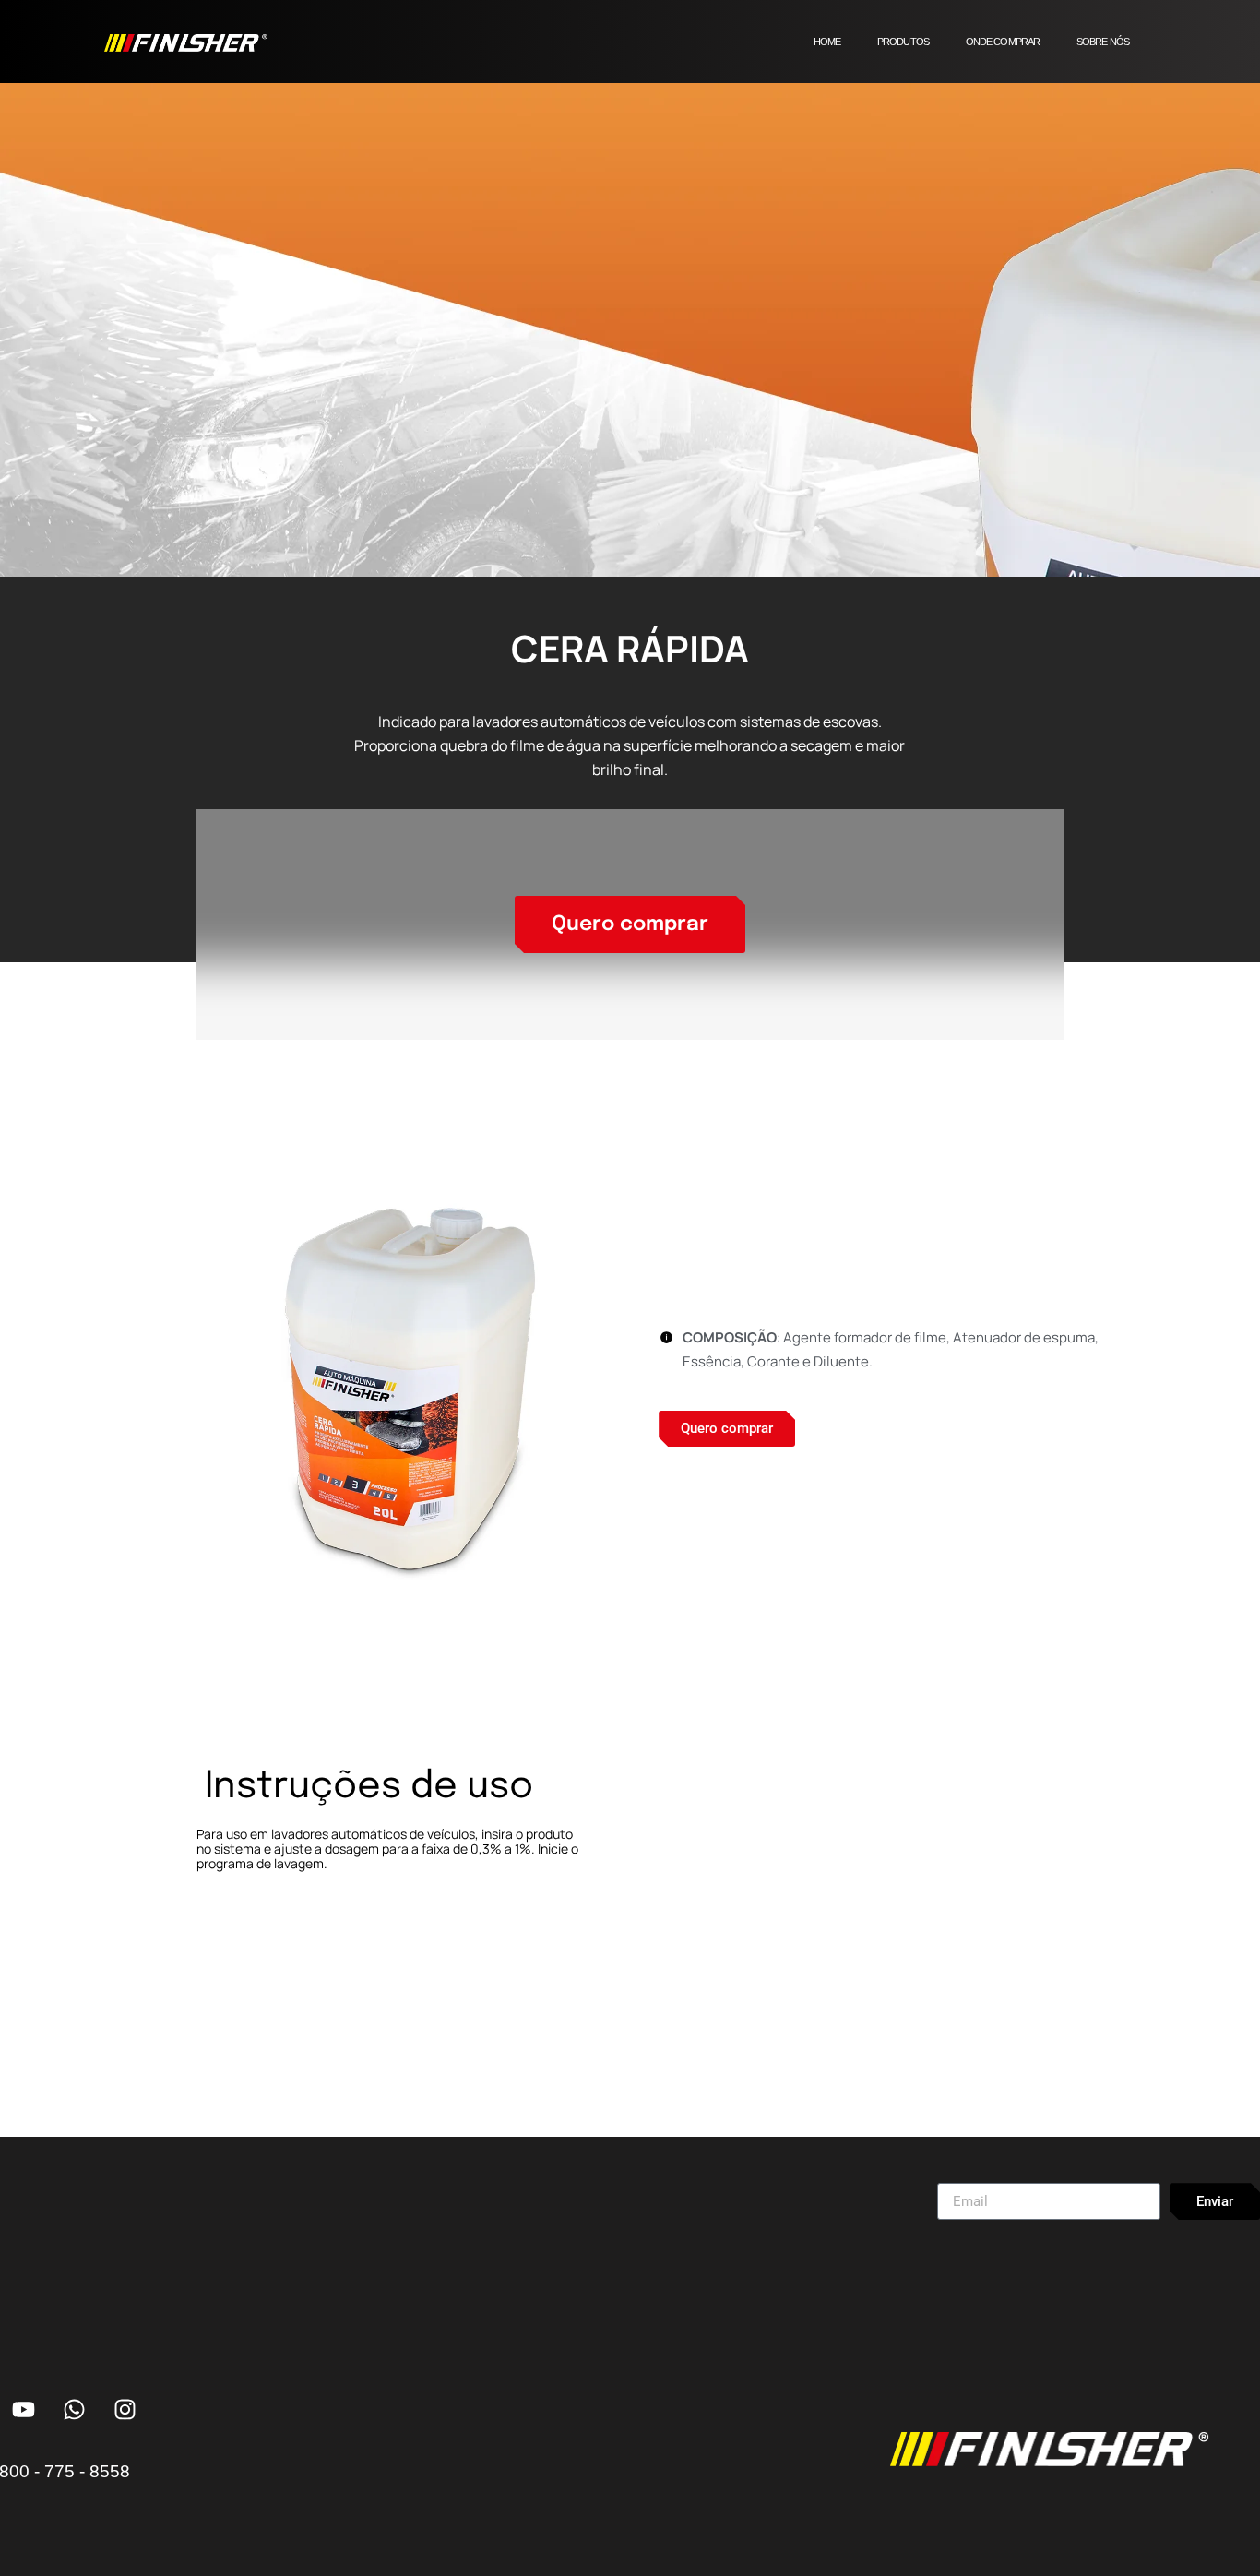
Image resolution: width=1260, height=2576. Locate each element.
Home (827, 42)
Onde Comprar (1003, 42)
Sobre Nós (1103, 42)
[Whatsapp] (74, 2409)
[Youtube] (23, 2409)
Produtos (903, 42)
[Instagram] (125, 2409)
